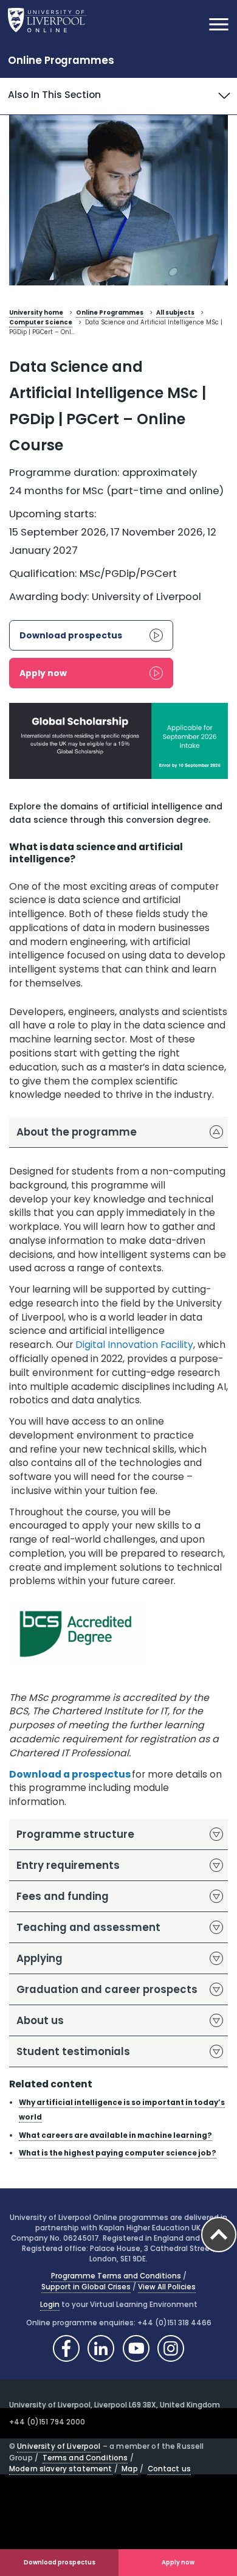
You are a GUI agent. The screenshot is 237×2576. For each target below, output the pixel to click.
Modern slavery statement (61, 2469)
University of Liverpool (59, 2446)
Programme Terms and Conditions (116, 2276)
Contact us (169, 2469)
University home (36, 312)
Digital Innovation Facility (134, 1345)
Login (50, 2305)
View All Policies (167, 2287)
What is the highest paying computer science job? (118, 2153)
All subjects (175, 312)
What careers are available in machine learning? (115, 2135)
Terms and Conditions (85, 2458)
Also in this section (54, 95)
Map (129, 2469)
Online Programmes (61, 60)
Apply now (178, 2562)
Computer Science (41, 322)
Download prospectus (60, 2562)
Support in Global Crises (86, 2287)
